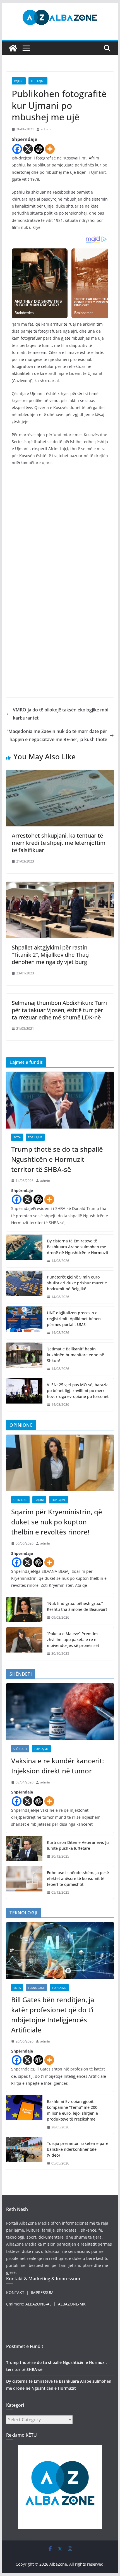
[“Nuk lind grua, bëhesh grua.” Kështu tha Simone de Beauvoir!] (24, 1611)
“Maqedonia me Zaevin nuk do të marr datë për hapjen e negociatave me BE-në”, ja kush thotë (57, 735)
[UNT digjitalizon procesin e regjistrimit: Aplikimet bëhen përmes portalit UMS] (24, 1323)
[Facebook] (17, 149)
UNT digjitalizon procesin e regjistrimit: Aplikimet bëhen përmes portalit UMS (74, 1319)
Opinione (20, 1500)
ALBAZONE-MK (72, 2304)
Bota (17, 1137)
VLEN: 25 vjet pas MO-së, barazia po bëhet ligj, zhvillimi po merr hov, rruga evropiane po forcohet (78, 1391)
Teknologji (36, 1988)
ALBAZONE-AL (38, 2304)
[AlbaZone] (13, 48)
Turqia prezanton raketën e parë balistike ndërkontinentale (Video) (78, 2149)
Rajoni (19, 81)
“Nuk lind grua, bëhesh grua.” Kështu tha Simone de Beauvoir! (77, 1606)
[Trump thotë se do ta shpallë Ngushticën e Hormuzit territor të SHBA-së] (60, 1100)
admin (46, 129)
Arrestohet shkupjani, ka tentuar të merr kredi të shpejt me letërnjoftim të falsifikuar (59, 843)
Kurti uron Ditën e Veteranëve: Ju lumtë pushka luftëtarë (78, 1845)
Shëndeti (20, 1749)
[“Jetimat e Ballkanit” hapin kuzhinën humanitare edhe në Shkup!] (24, 1359)
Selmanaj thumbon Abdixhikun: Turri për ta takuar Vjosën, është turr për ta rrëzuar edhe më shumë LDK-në (59, 1010)
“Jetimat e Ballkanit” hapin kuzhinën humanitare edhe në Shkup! (75, 1355)
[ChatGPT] (39, 149)
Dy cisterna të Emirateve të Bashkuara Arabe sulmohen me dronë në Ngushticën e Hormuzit (78, 1247)
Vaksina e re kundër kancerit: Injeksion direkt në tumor (57, 1766)
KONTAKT (15, 2292)
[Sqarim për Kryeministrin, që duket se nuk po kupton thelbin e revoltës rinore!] (60, 1463)
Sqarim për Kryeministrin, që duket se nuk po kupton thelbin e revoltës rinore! (57, 1522)
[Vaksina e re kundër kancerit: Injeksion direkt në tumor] (60, 1712)
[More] (50, 149)
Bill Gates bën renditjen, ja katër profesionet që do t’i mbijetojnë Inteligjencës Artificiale (53, 2015)
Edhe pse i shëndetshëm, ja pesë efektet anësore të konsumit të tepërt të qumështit (78, 1878)
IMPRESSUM (42, 2292)
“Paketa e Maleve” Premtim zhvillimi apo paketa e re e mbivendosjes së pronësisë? (73, 1640)
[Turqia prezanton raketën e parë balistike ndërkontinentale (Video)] (24, 2153)
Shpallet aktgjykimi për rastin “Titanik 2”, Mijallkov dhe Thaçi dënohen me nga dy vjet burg (51, 955)
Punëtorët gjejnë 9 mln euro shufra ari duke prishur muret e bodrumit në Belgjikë (77, 1283)
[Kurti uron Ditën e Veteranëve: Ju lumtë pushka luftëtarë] (24, 1849)
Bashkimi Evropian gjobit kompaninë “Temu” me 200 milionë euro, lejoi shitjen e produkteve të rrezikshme (72, 2110)
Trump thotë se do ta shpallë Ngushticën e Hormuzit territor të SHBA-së (57, 1159)
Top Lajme (38, 81)
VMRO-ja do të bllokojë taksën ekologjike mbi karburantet (61, 714)
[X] (28, 149)
